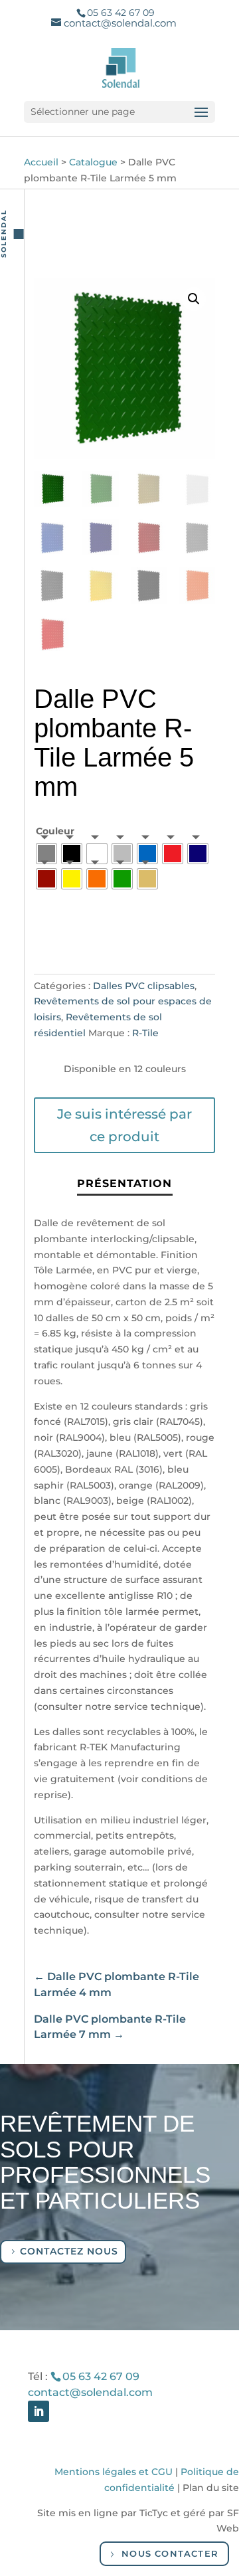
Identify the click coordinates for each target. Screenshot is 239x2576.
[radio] (46, 854)
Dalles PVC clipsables (144, 986)
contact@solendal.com (90, 2392)
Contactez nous (69, 2251)
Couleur (55, 831)
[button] (194, 299)
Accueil (41, 162)
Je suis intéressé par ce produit (124, 1125)
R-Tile (145, 1033)
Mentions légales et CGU (114, 2472)
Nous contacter (170, 2553)
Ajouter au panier (108, 937)
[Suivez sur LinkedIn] (39, 2411)
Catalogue (93, 162)
